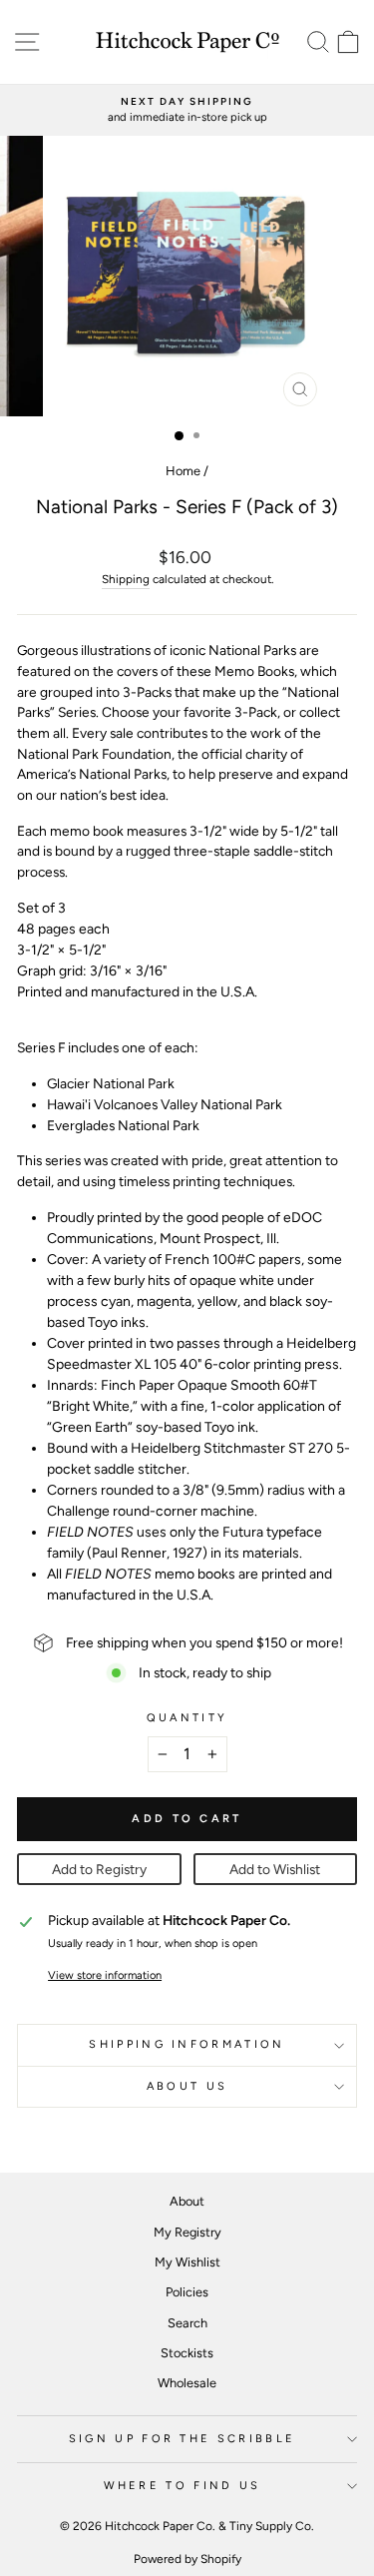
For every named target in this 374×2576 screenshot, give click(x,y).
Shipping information (187, 2044)
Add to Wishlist (275, 1869)
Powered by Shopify (187, 2559)
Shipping (126, 579)
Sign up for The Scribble (183, 2439)
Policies (187, 2292)
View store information (105, 1975)
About (187, 2201)
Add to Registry (99, 1869)
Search (187, 2323)
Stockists (187, 2353)
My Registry (187, 2232)
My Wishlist (187, 2262)
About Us (187, 2086)
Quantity (187, 1718)
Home (183, 471)
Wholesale (187, 2383)
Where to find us (183, 2486)
